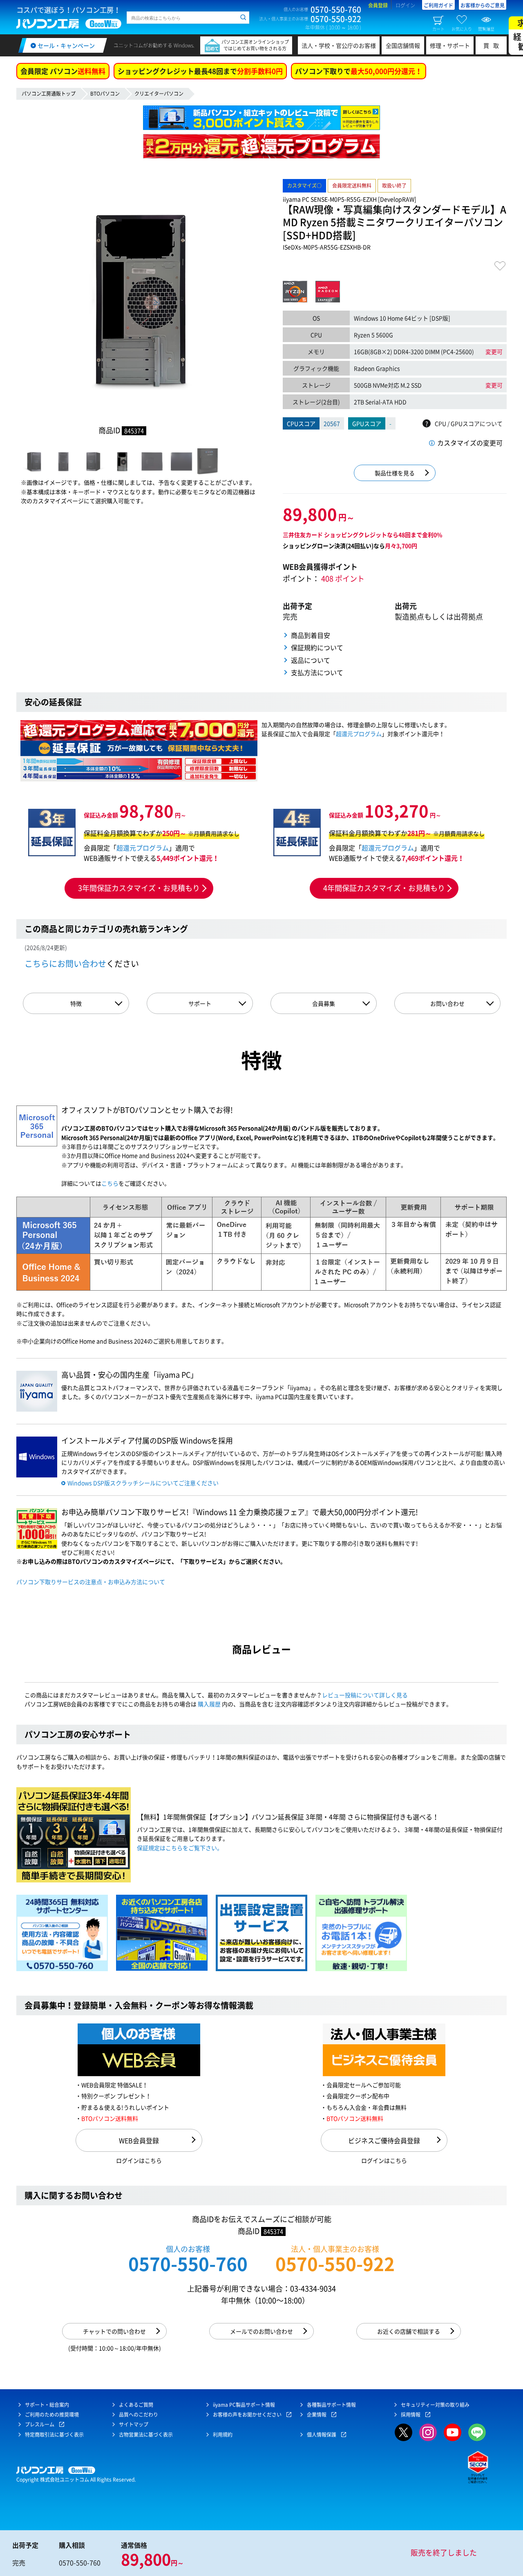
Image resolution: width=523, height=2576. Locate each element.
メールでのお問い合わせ (261, 2331)
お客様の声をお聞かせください (247, 2415)
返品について (311, 660)
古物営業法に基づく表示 (146, 2435)
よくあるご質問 (136, 2405)
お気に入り (462, 29)
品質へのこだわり (139, 2415)
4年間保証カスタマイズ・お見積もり (384, 888)
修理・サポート (450, 45)
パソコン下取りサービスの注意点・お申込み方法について (91, 1582)
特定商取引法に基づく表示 (54, 2435)
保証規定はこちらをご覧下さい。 (180, 1848)
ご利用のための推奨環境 (52, 2415)
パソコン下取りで (359, 71)
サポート (200, 1003)
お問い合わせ (447, 1003)
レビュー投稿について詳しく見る (365, 1695)
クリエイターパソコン (159, 94)
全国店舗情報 (403, 45)
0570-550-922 (335, 2264)
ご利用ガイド (438, 5)
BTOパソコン (105, 94)
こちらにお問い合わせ (65, 963)
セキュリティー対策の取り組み (435, 2405)
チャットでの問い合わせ (114, 2331)
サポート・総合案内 (47, 2405)
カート (438, 29)
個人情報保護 (322, 2435)
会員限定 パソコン (63, 71)
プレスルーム (40, 2424)
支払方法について (317, 672)
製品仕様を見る (395, 473)
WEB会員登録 (139, 2140)
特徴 (76, 1003)
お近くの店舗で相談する (409, 2331)
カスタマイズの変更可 (470, 443)
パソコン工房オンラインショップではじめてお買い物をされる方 (255, 45)
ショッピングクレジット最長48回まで (200, 71)
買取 (493, 45)
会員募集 (324, 1003)
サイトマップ (134, 2424)
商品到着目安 (311, 635)
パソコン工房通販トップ (49, 94)
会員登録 (378, 5)
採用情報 (411, 2415)
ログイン (405, 5)
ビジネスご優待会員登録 (384, 2140)
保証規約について (317, 647)
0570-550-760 (188, 2264)
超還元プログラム (359, 734)
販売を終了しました (444, 2553)
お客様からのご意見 (483, 5)
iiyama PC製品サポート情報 (244, 2405)
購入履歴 (209, 1704)
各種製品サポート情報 (331, 2405)
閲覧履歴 (486, 29)
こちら (110, 1183)
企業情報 (317, 2415)
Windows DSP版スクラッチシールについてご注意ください (143, 1483)
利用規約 (223, 2435)
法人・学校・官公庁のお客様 (339, 45)
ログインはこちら (139, 2160)
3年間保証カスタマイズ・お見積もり (139, 888)
